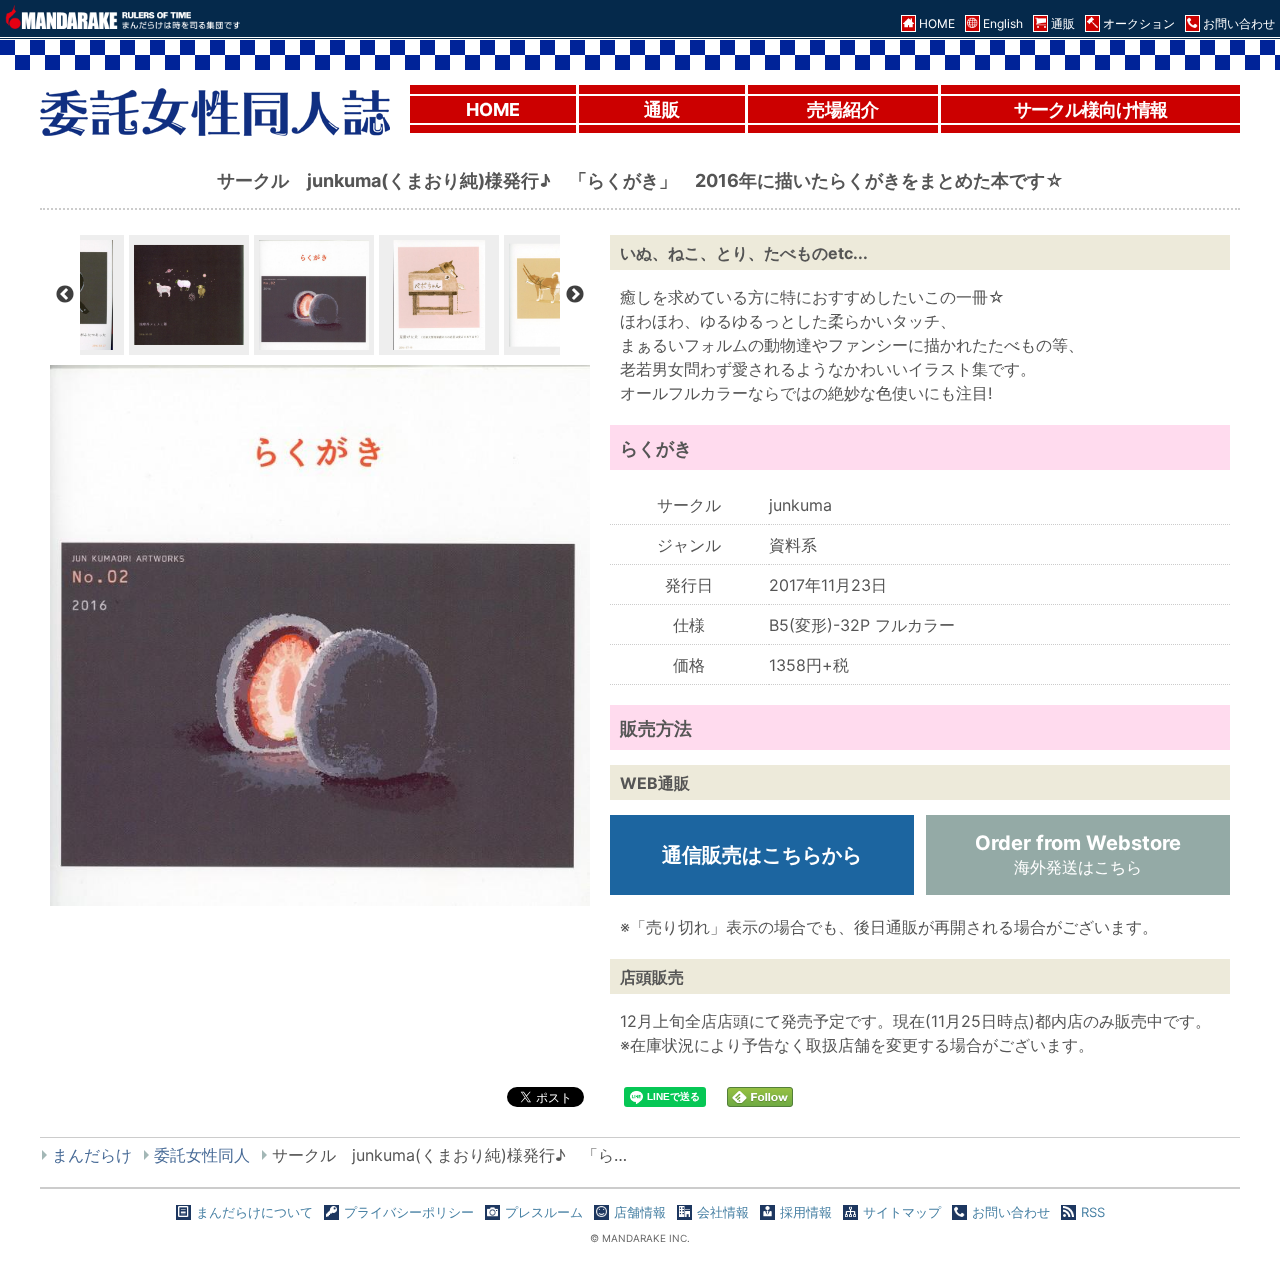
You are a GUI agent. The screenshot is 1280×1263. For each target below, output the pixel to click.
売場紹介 (843, 109)
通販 (662, 109)
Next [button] (575, 295)
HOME (493, 109)
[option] (314, 295)
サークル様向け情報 (1090, 109)
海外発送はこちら (1078, 854)
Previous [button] (65, 295)
